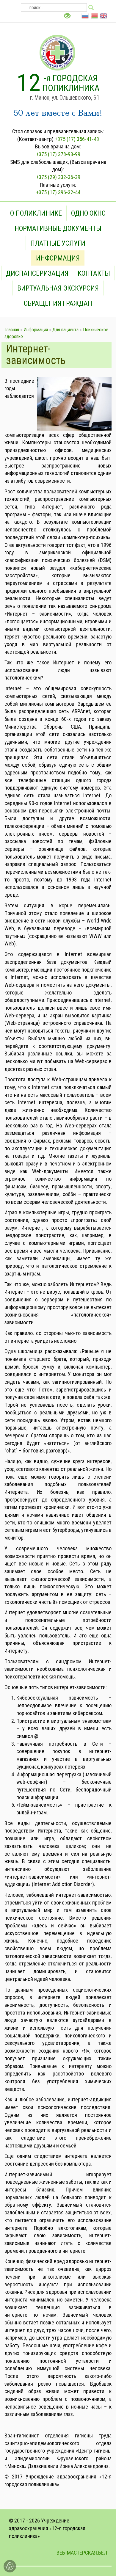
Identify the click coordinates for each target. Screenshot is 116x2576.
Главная (12, 330)
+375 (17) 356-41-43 (77, 139)
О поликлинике (36, 213)
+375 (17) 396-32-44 (58, 192)
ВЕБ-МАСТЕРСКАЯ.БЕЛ (82, 2553)
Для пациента (65, 330)
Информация (58, 258)
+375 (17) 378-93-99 (58, 154)
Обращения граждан (58, 303)
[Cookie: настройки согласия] (10, 2566)
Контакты (94, 273)
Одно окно (88, 213)
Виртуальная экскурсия (58, 288)
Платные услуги (58, 243)
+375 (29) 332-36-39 (58, 177)
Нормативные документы (58, 228)
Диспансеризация (37, 273)
